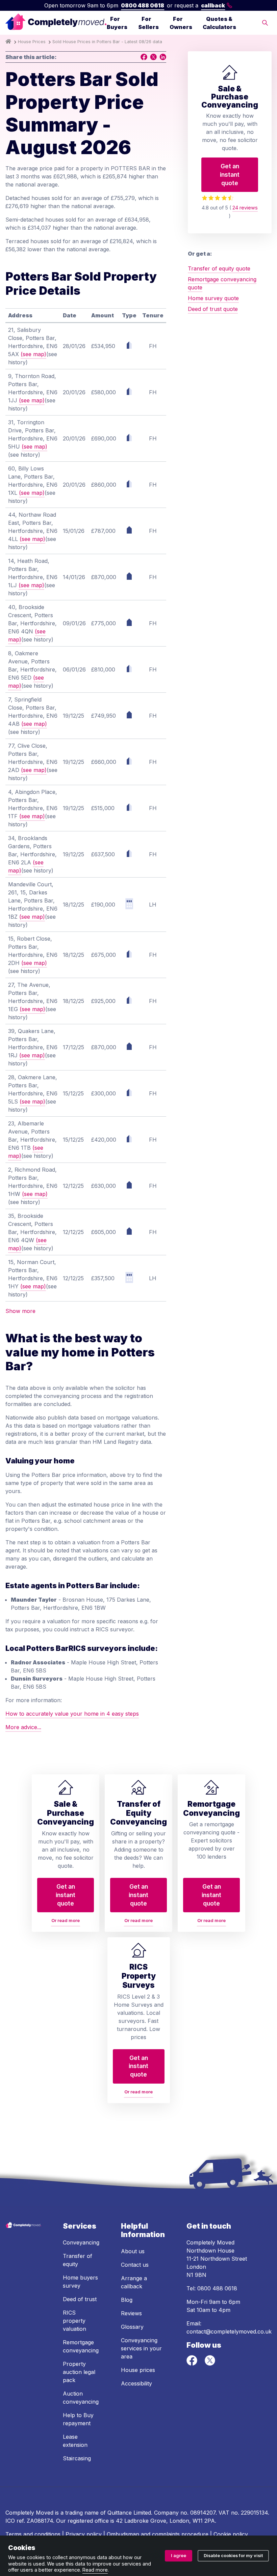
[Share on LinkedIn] (163, 57)
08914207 (203, 2513)
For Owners (181, 23)
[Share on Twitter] (153, 57)
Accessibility (136, 2383)
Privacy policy (84, 2534)
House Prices (32, 42)
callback (213, 5)
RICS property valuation (74, 2321)
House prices (138, 2370)
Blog (127, 2300)
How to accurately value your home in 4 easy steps (72, 1714)
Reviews (131, 2313)
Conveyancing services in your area (141, 2348)
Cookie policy (231, 2534)
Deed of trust (80, 2299)
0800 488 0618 (143, 5)
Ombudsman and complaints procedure (158, 2534)
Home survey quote (213, 298)
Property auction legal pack (79, 2372)
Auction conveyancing (81, 2398)
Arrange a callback (134, 2282)
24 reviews (245, 208)
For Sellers (148, 23)
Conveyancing (81, 2242)
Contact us (135, 2265)
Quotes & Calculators (219, 23)
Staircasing (77, 2458)
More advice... (23, 1727)
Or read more (66, 1921)
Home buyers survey (80, 2282)
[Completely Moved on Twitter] (210, 2364)
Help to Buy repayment (78, 2419)
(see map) (33, 354)
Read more (95, 2570)
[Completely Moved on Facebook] (193, 2364)
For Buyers (117, 23)
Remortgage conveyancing (81, 2346)
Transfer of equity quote (219, 268)
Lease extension (75, 2441)
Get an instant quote (230, 174)
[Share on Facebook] (144, 57)
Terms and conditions (33, 2534)
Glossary (132, 2327)
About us (133, 2251)
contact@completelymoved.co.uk (229, 2331)
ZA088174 (40, 2521)
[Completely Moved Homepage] (56, 23)
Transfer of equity (78, 2260)
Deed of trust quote (213, 309)
